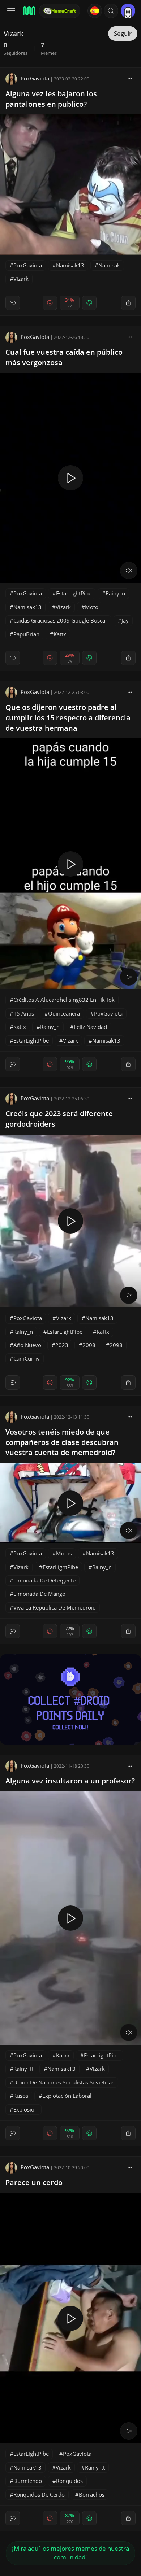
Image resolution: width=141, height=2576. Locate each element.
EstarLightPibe (74, 593)
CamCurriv (27, 1358)
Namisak (109, 265)
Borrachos (92, 2494)
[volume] (129, 571)
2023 (62, 1345)
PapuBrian (26, 634)
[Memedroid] (29, 11)
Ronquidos (69, 2481)
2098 (116, 1345)
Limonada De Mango (39, 1594)
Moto (92, 607)
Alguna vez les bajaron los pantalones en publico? (51, 99)
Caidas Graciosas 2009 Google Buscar (60, 620)
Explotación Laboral (67, 2096)
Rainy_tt (23, 2069)
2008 (89, 1345)
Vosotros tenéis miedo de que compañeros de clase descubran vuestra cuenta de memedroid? (62, 1442)
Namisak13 (70, 265)
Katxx (63, 2055)
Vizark (21, 279)
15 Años (24, 1013)
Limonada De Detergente (44, 1580)
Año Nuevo (27, 1345)
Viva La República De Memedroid (55, 1607)
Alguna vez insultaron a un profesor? (70, 1781)
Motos (64, 1553)
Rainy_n (115, 593)
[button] (111, 11)
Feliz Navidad (90, 1027)
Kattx (60, 634)
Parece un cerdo (34, 2182)
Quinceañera (64, 1013)
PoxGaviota (35, 78)
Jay (125, 620)
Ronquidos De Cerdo (39, 2494)
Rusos (21, 2096)
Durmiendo (28, 2481)
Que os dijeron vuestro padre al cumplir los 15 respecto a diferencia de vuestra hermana (68, 718)
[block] (130, 78)
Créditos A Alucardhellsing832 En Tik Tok (64, 1000)
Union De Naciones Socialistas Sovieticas (64, 2082)
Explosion (25, 2109)
